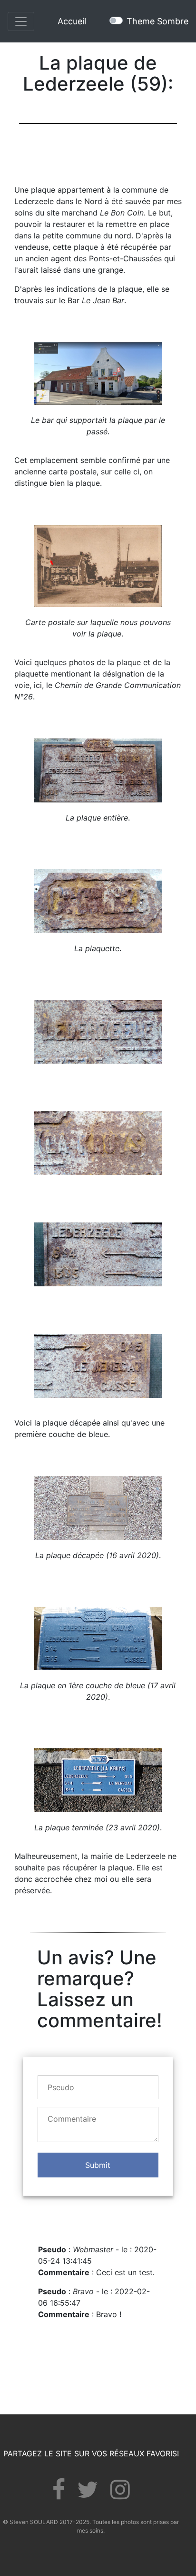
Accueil (72, 21)
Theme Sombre (157, 21)
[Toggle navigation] (21, 21)
